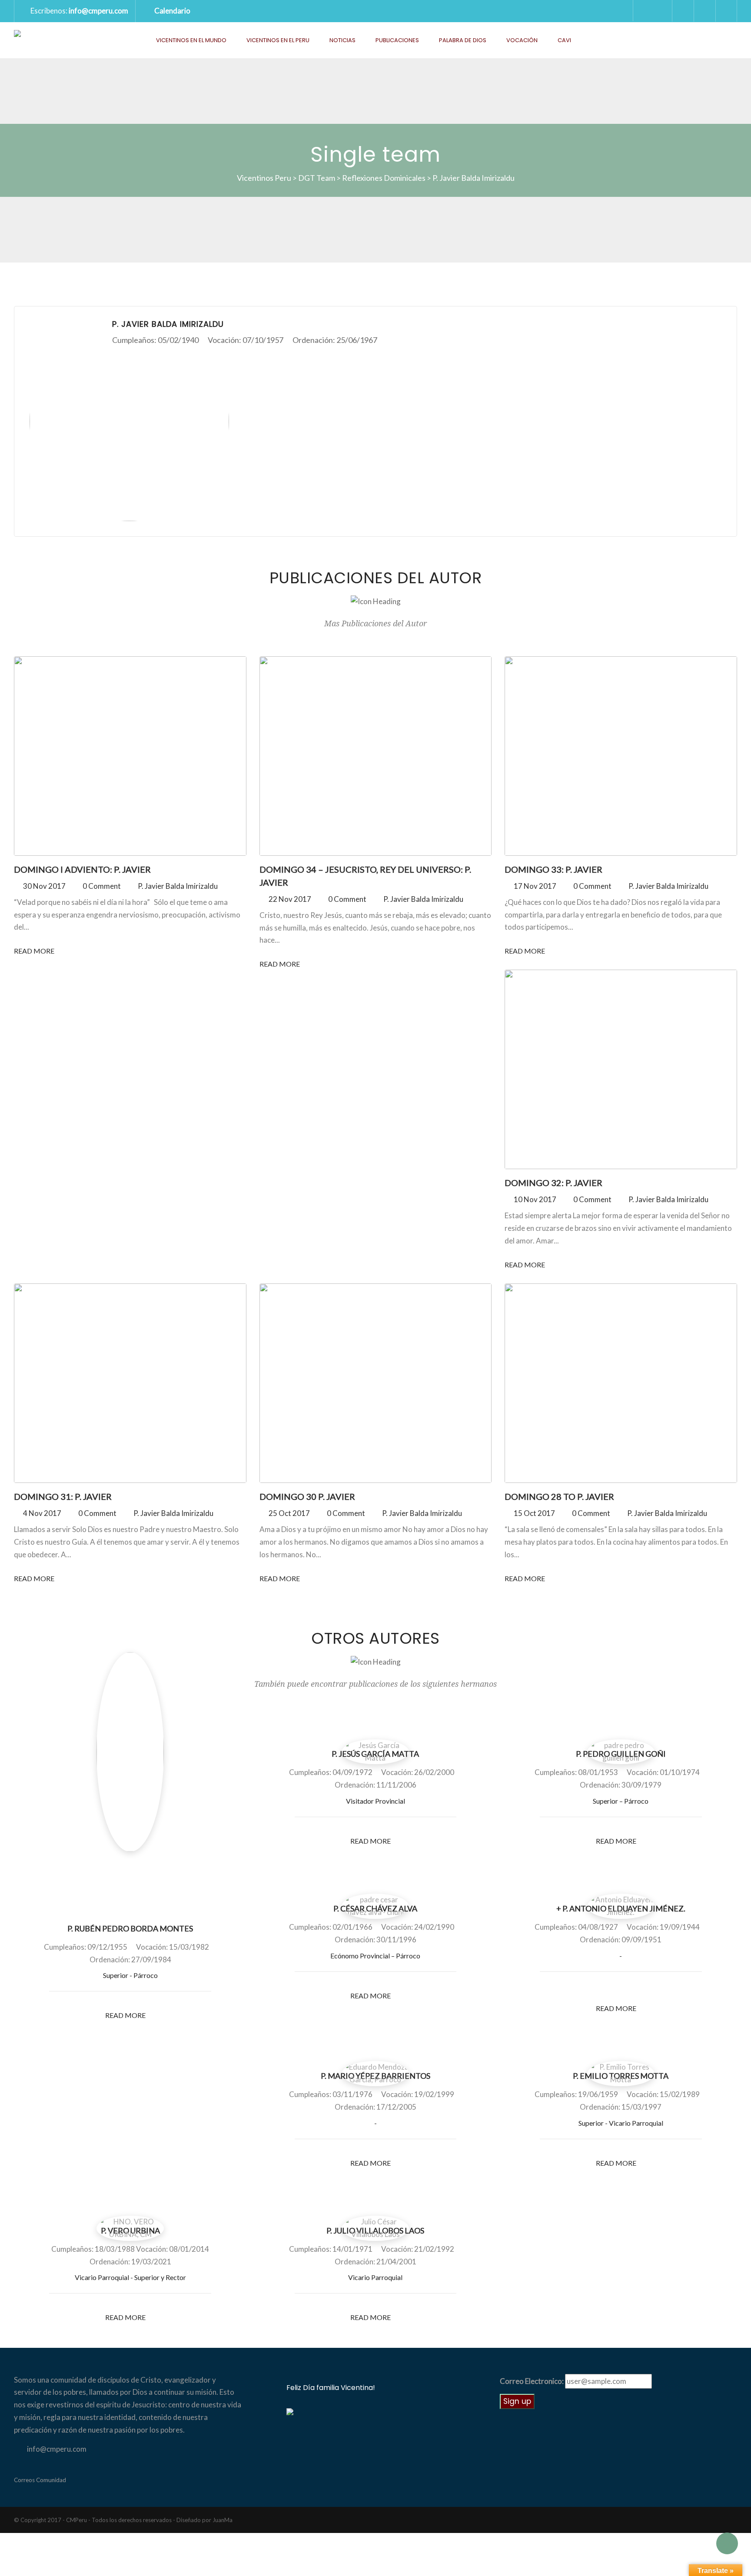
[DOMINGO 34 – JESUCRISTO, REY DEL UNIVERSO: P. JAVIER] (375, 756)
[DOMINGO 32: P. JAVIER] (621, 1069)
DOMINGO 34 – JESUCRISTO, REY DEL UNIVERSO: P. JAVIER (365, 876)
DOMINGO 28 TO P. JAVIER (559, 1496)
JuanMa (223, 2520)
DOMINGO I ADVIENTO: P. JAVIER (82, 869)
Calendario (172, 11)
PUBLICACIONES (397, 40)
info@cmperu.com (98, 11)
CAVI (564, 40)
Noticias (342, 40)
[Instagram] (652, 1988)
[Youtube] (726, 11)
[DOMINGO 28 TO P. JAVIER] (621, 1383)
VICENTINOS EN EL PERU (278, 40)
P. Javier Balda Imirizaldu (178, 886)
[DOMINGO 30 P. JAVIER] (375, 1383)
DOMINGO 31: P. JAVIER (63, 1496)
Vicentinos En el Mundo (191, 40)
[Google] (637, 1988)
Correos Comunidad (40, 2480)
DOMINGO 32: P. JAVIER (553, 1183)
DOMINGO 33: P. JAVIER (553, 869)
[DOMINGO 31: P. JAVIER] (130, 1383)
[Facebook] (704, 11)
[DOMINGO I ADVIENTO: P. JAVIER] (130, 756)
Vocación (522, 40)
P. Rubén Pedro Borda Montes (130, 1928)
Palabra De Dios (463, 40)
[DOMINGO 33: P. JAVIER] (621, 756)
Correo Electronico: (532, 2381)
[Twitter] (683, 11)
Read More (35, 951)
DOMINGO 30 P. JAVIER (307, 1496)
